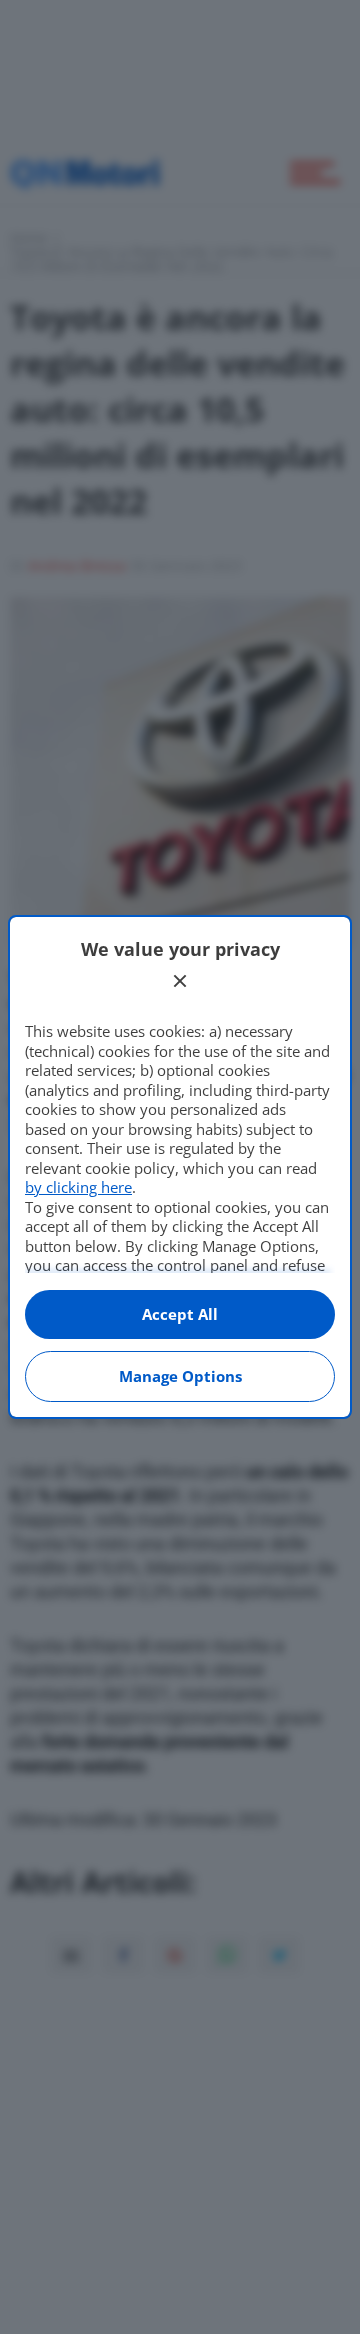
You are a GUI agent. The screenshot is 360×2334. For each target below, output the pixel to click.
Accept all (180, 1314)
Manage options (180, 1376)
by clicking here (78, 1187)
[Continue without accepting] (180, 981)
